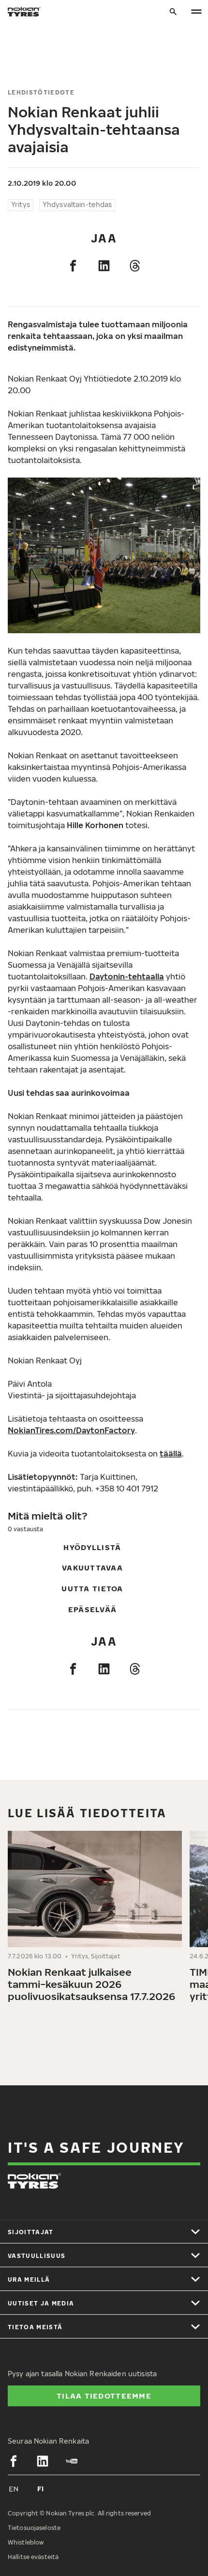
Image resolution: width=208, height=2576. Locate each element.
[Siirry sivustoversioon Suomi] (41, 2489)
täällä (171, 1454)
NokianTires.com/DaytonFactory (71, 1430)
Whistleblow (26, 2542)
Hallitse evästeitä (33, 2557)
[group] (95, 1921)
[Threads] (135, 266)
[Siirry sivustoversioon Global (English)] (14, 2489)
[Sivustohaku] (173, 12)
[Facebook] (73, 266)
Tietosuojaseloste (34, 2528)
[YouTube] (72, 2461)
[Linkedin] (104, 266)
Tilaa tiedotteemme (104, 2396)
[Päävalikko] (196, 12)
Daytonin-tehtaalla (127, 976)
